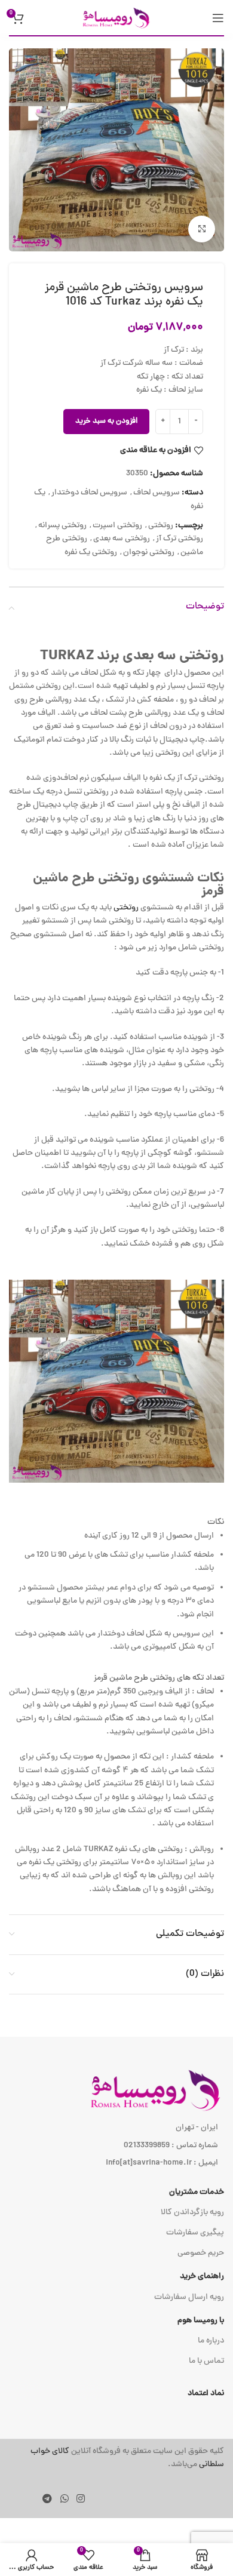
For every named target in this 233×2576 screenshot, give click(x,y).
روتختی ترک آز (180, 539)
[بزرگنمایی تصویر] (202, 229)
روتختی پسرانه (62, 526)
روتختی (161, 526)
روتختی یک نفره (91, 553)
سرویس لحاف (157, 493)
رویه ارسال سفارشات (189, 2297)
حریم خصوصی (201, 2253)
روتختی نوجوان (149, 553)
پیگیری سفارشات (195, 2233)
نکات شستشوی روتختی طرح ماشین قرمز (128, 885)
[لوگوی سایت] (116, 18)
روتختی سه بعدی (122, 539)
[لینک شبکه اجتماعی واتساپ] (64, 2500)
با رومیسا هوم (201, 2321)
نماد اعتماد (206, 2394)
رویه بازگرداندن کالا (192, 2213)
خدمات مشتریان (197, 2192)
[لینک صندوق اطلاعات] (116, 2459)
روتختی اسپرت (117, 526)
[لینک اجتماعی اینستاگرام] (80, 2500)
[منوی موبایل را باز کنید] (218, 18)
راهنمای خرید (202, 2277)
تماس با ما (206, 2361)
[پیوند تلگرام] (47, 2500)
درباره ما (211, 2341)
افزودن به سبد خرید (106, 422)
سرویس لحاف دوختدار (89, 493)
